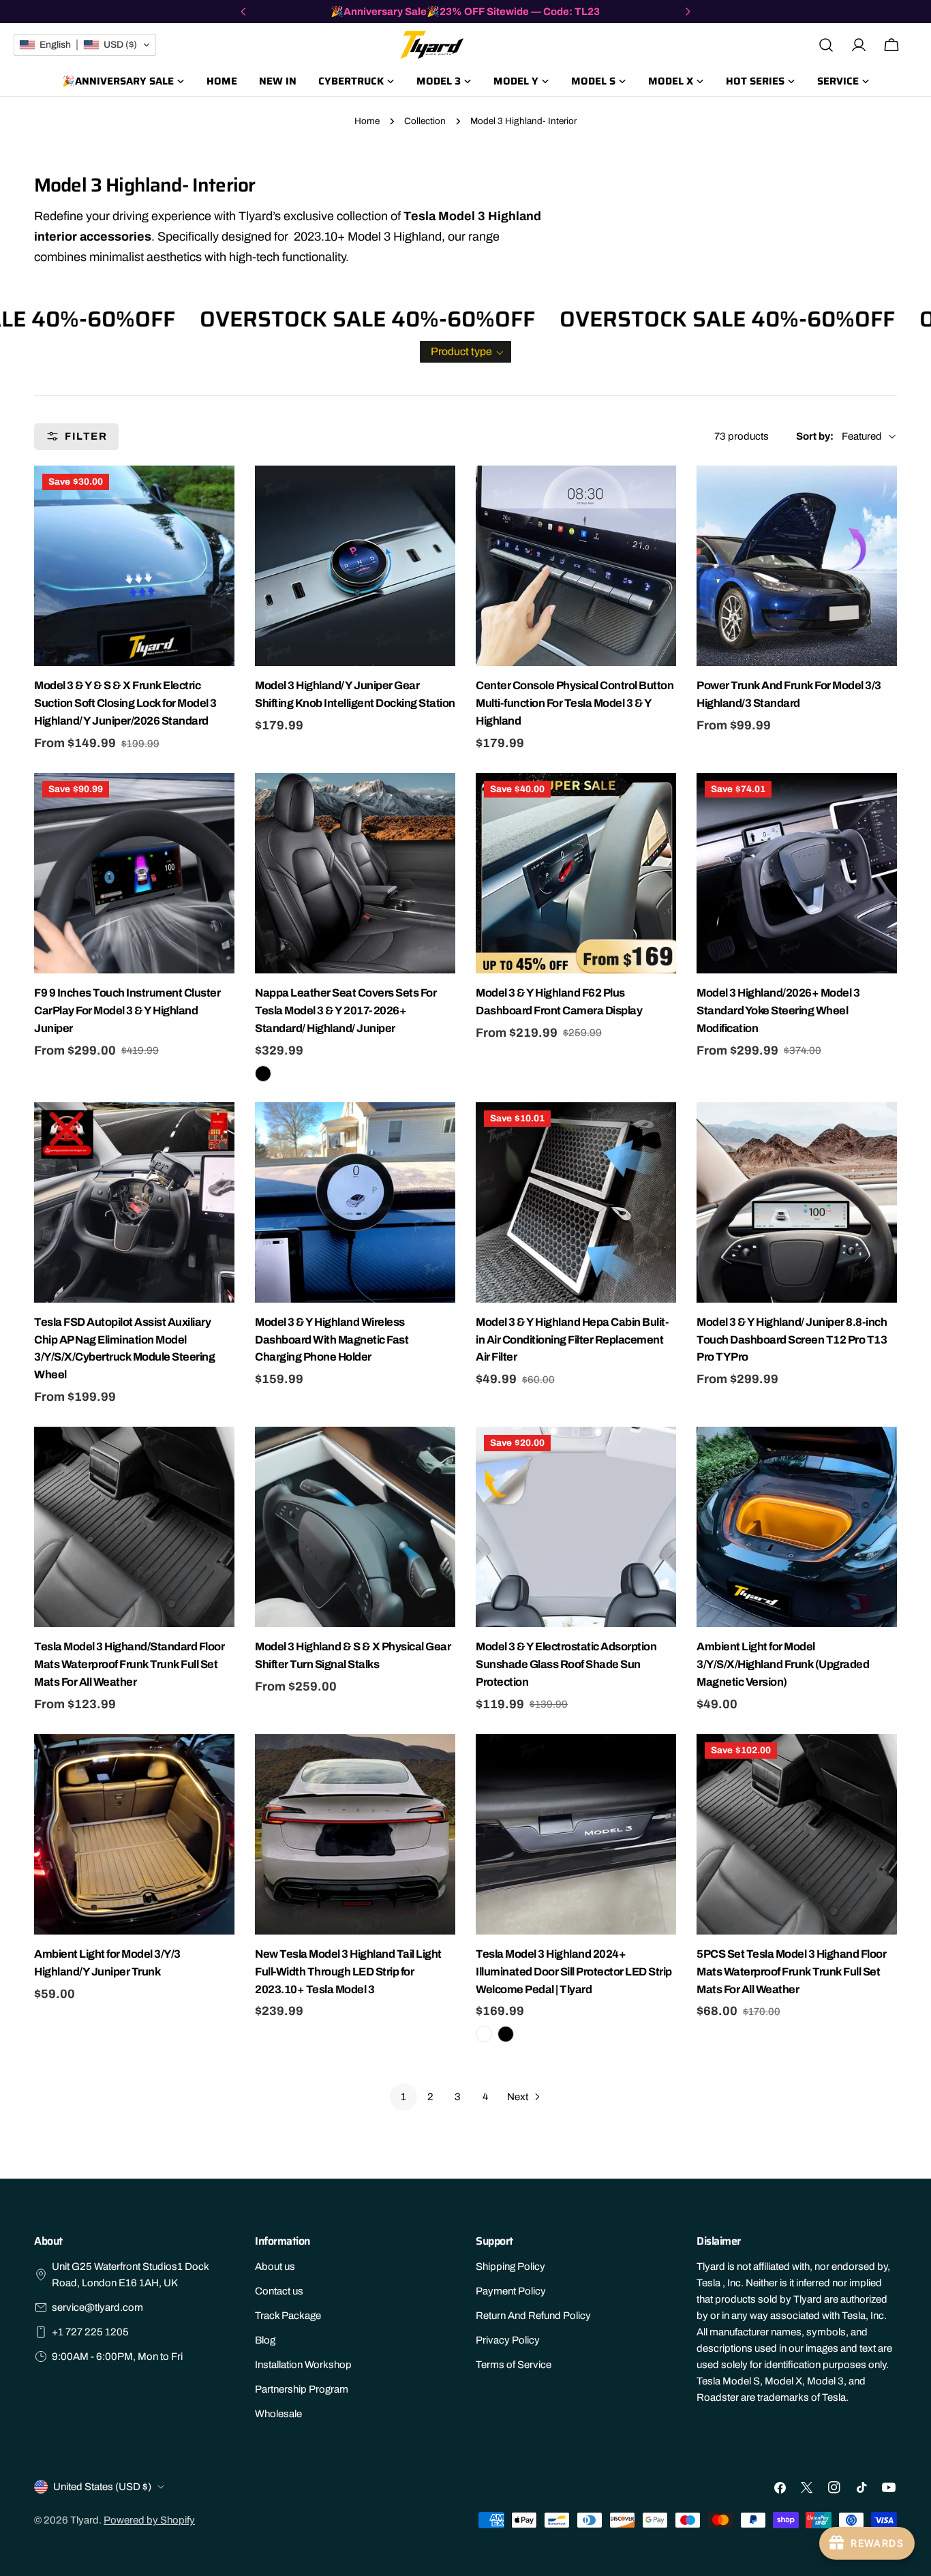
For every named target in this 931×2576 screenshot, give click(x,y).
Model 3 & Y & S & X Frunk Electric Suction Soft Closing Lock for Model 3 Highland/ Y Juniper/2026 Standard (125, 703)
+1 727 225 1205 (90, 2332)
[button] (465, 352)
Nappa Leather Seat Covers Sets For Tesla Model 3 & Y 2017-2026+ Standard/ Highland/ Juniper (346, 1011)
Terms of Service (514, 2365)
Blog (265, 2340)
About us (275, 2267)
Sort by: (815, 436)
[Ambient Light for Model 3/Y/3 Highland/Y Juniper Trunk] (134, 1834)
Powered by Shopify (149, 2520)
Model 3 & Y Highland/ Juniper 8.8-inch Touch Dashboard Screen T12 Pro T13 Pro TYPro (792, 1340)
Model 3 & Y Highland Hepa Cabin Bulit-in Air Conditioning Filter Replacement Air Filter (572, 1340)
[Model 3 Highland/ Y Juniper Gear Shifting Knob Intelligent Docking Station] (355, 566)
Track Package (288, 2316)
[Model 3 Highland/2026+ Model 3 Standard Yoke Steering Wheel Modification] (797, 873)
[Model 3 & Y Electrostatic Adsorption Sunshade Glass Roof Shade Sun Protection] (576, 1527)
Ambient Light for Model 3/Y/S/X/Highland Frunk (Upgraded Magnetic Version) (783, 1664)
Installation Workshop (303, 2365)
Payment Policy (511, 2291)
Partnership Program (302, 2389)
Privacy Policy (508, 2340)
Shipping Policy (510, 2267)
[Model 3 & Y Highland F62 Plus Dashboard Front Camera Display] (576, 873)
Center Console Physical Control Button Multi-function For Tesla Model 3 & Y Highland (575, 703)
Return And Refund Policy (533, 2316)
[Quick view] (222, 488)
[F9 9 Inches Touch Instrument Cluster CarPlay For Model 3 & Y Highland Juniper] (134, 873)
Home (367, 121)
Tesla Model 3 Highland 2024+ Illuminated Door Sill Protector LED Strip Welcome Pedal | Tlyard (574, 1972)
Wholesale (278, 2414)
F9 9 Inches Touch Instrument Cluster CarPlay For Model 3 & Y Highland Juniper (127, 1011)
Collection (425, 121)
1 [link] (403, 2097)
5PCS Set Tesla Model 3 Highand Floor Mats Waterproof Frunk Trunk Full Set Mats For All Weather (791, 1972)
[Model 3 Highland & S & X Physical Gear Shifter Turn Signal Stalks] (355, 1527)
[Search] (826, 45)
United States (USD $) (102, 2487)
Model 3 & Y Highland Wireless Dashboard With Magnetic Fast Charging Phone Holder (332, 1340)
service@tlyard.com (97, 2307)
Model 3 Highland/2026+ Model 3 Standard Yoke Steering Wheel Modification (778, 1011)
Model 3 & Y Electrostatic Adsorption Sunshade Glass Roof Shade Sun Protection (566, 1664)
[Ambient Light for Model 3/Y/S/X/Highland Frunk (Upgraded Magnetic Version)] (797, 1527)
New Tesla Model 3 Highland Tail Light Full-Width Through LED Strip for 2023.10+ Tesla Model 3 (348, 1972)
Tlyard (85, 2520)
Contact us (279, 2291)
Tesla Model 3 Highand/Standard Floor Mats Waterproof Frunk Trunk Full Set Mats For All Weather (129, 1664)
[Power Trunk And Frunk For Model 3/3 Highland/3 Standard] (797, 566)
